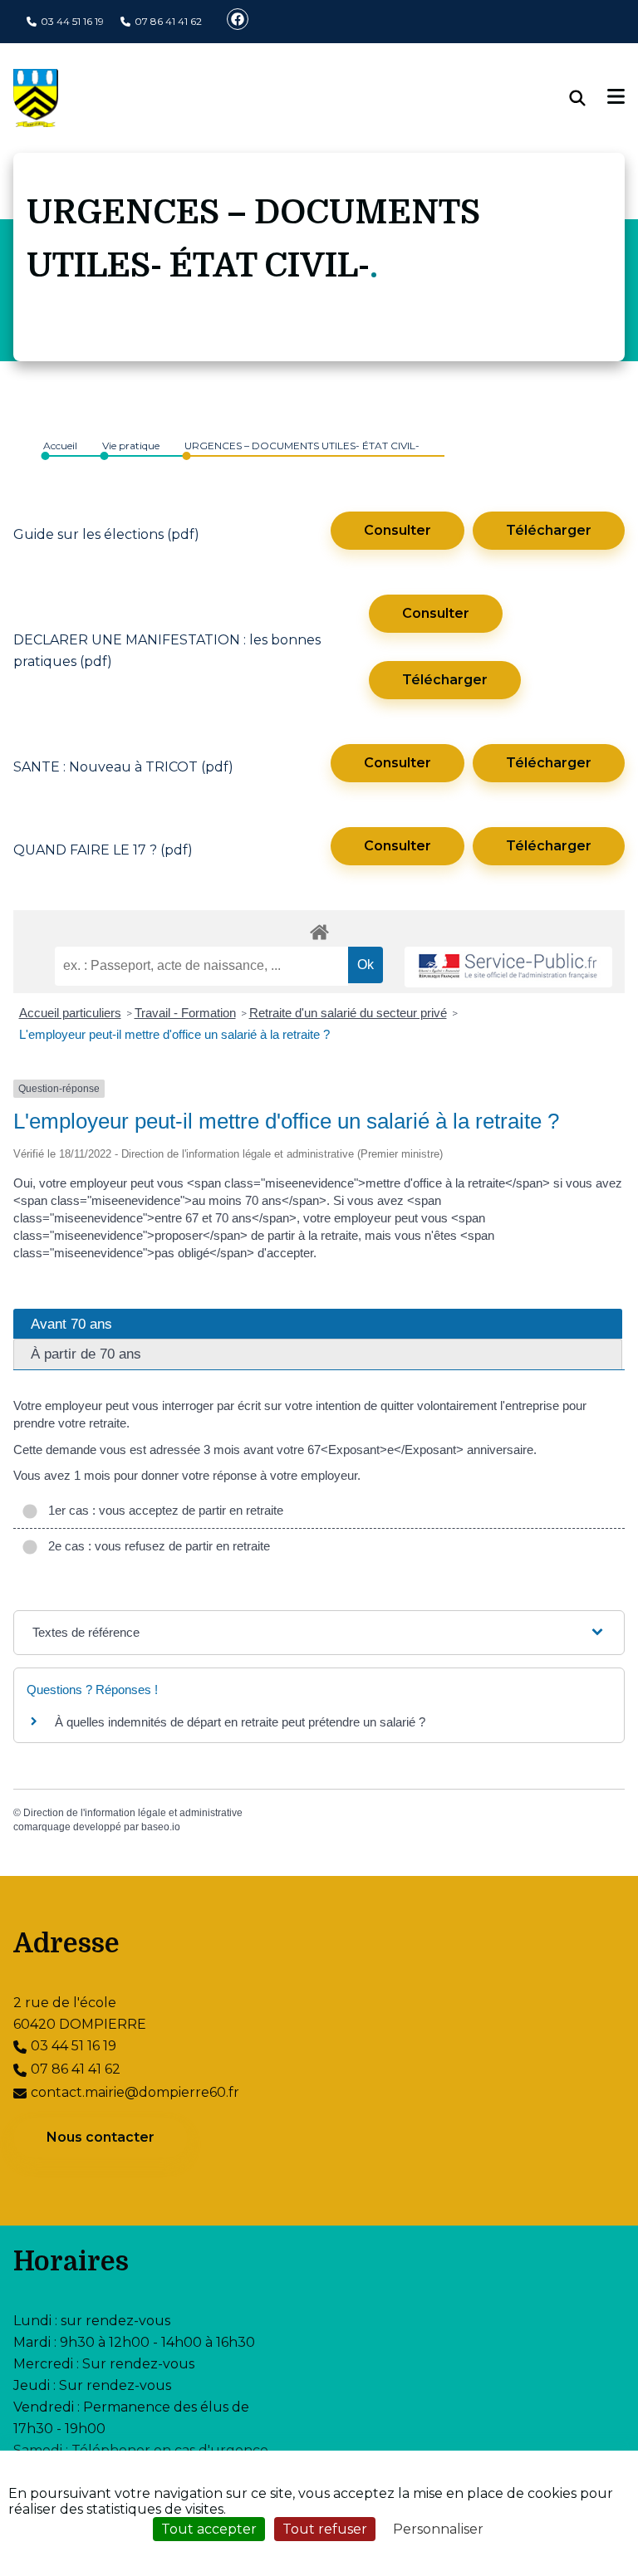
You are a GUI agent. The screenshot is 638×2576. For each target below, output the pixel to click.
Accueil (60, 446)
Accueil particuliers (70, 1013)
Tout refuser (325, 2529)
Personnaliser (438, 2529)
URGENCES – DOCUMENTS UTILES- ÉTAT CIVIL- (302, 446)
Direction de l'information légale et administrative (133, 1813)
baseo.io (161, 1827)
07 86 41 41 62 (168, 21)
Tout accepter (209, 2529)
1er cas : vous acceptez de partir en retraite (162, 1510)
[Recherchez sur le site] (589, 98)
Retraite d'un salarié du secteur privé (348, 1013)
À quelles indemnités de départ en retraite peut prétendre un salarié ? (240, 1722)
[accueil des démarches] (319, 929)
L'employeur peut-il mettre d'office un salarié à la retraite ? (174, 1034)
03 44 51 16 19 (72, 21)
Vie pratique (131, 446)
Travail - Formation (185, 1013)
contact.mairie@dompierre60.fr (135, 2092)
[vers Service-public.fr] (508, 967)
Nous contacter (101, 2137)
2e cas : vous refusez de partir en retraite (156, 1546)
